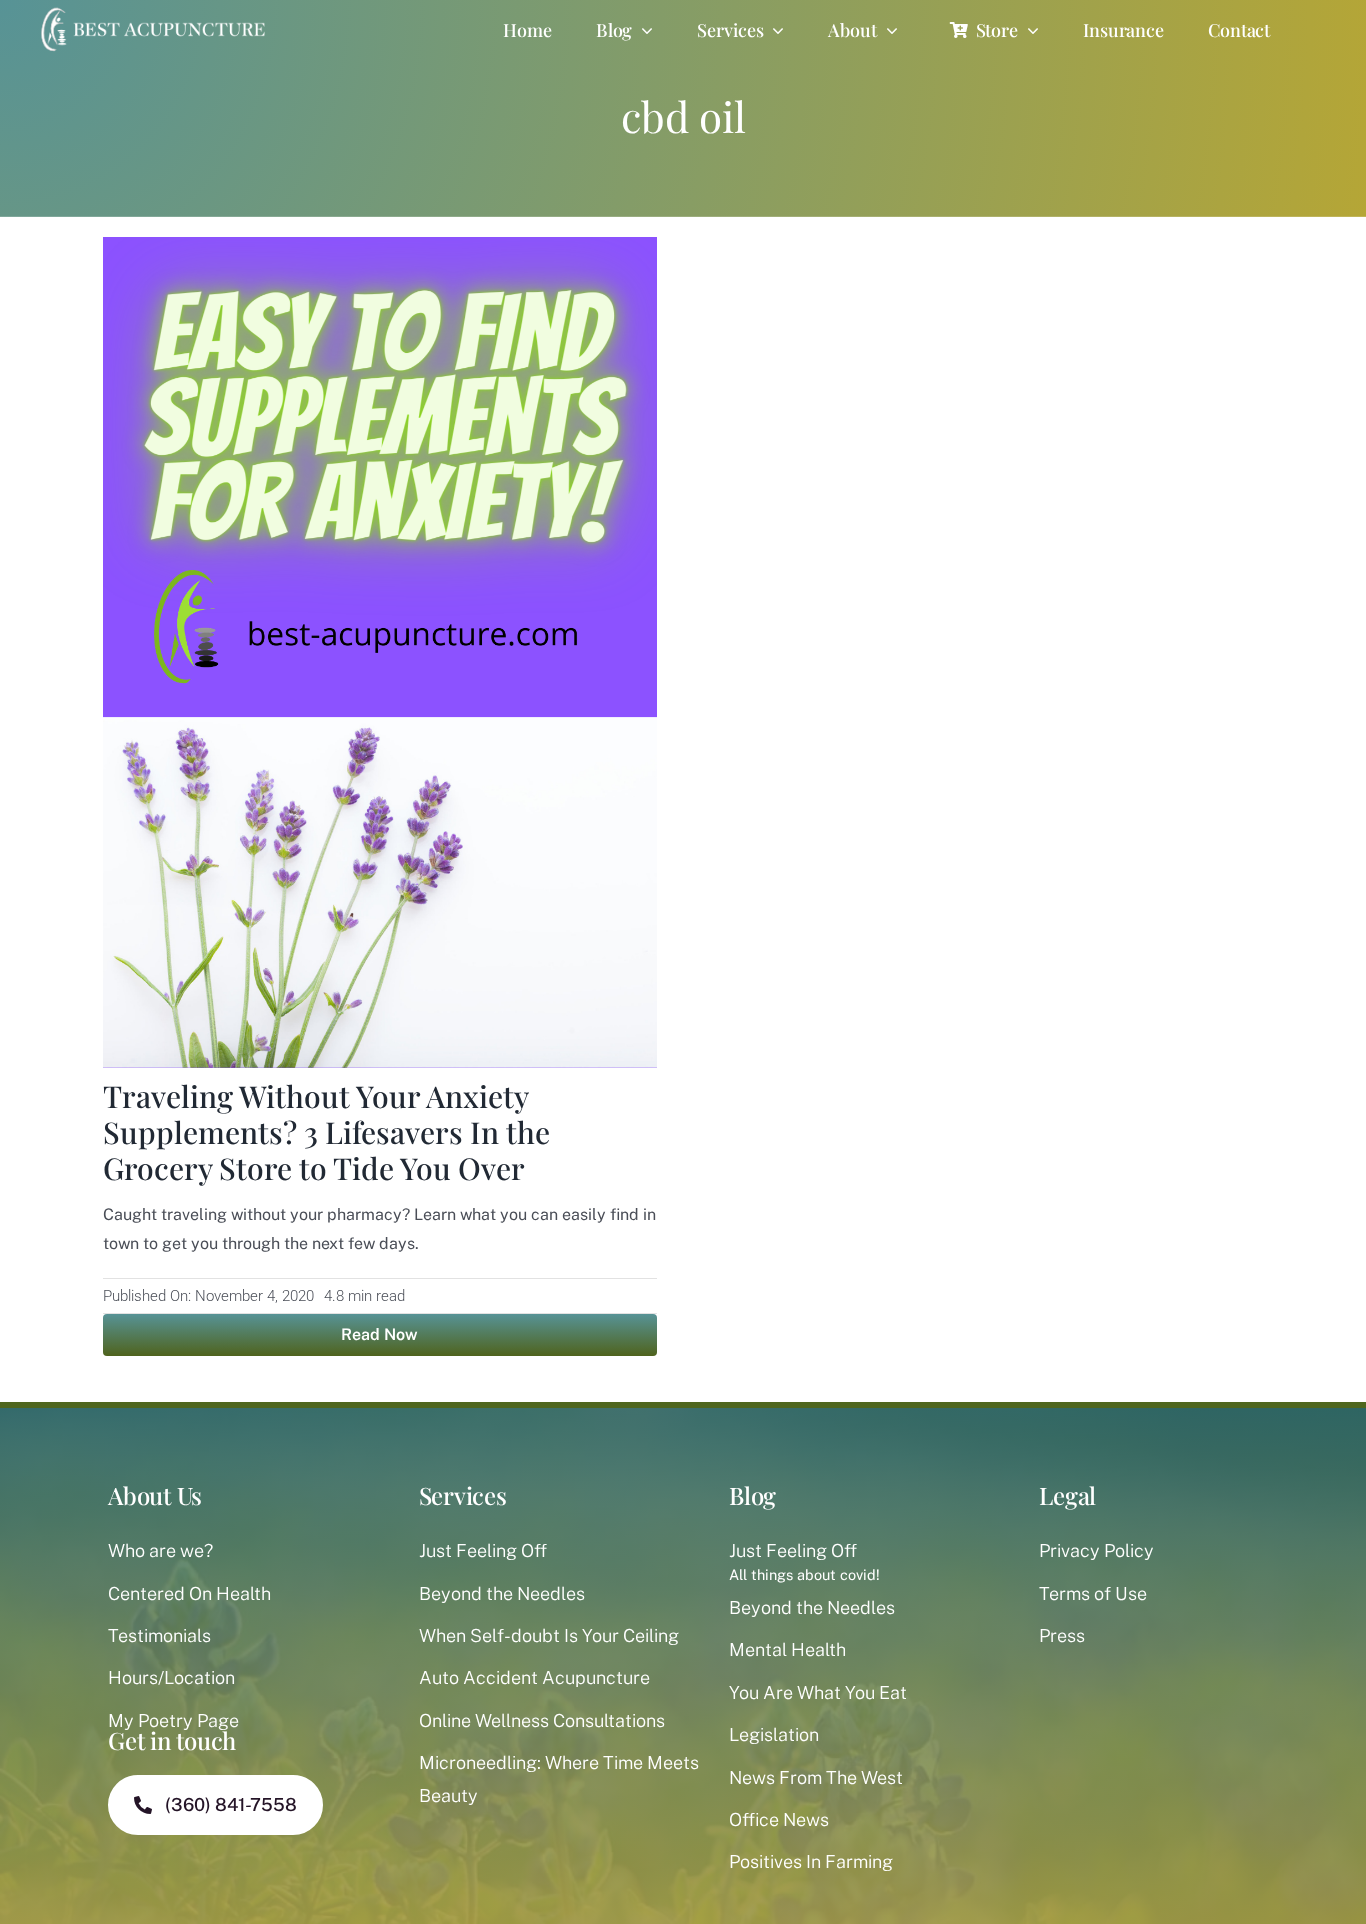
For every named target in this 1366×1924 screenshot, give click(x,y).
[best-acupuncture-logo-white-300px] (150, 10)
